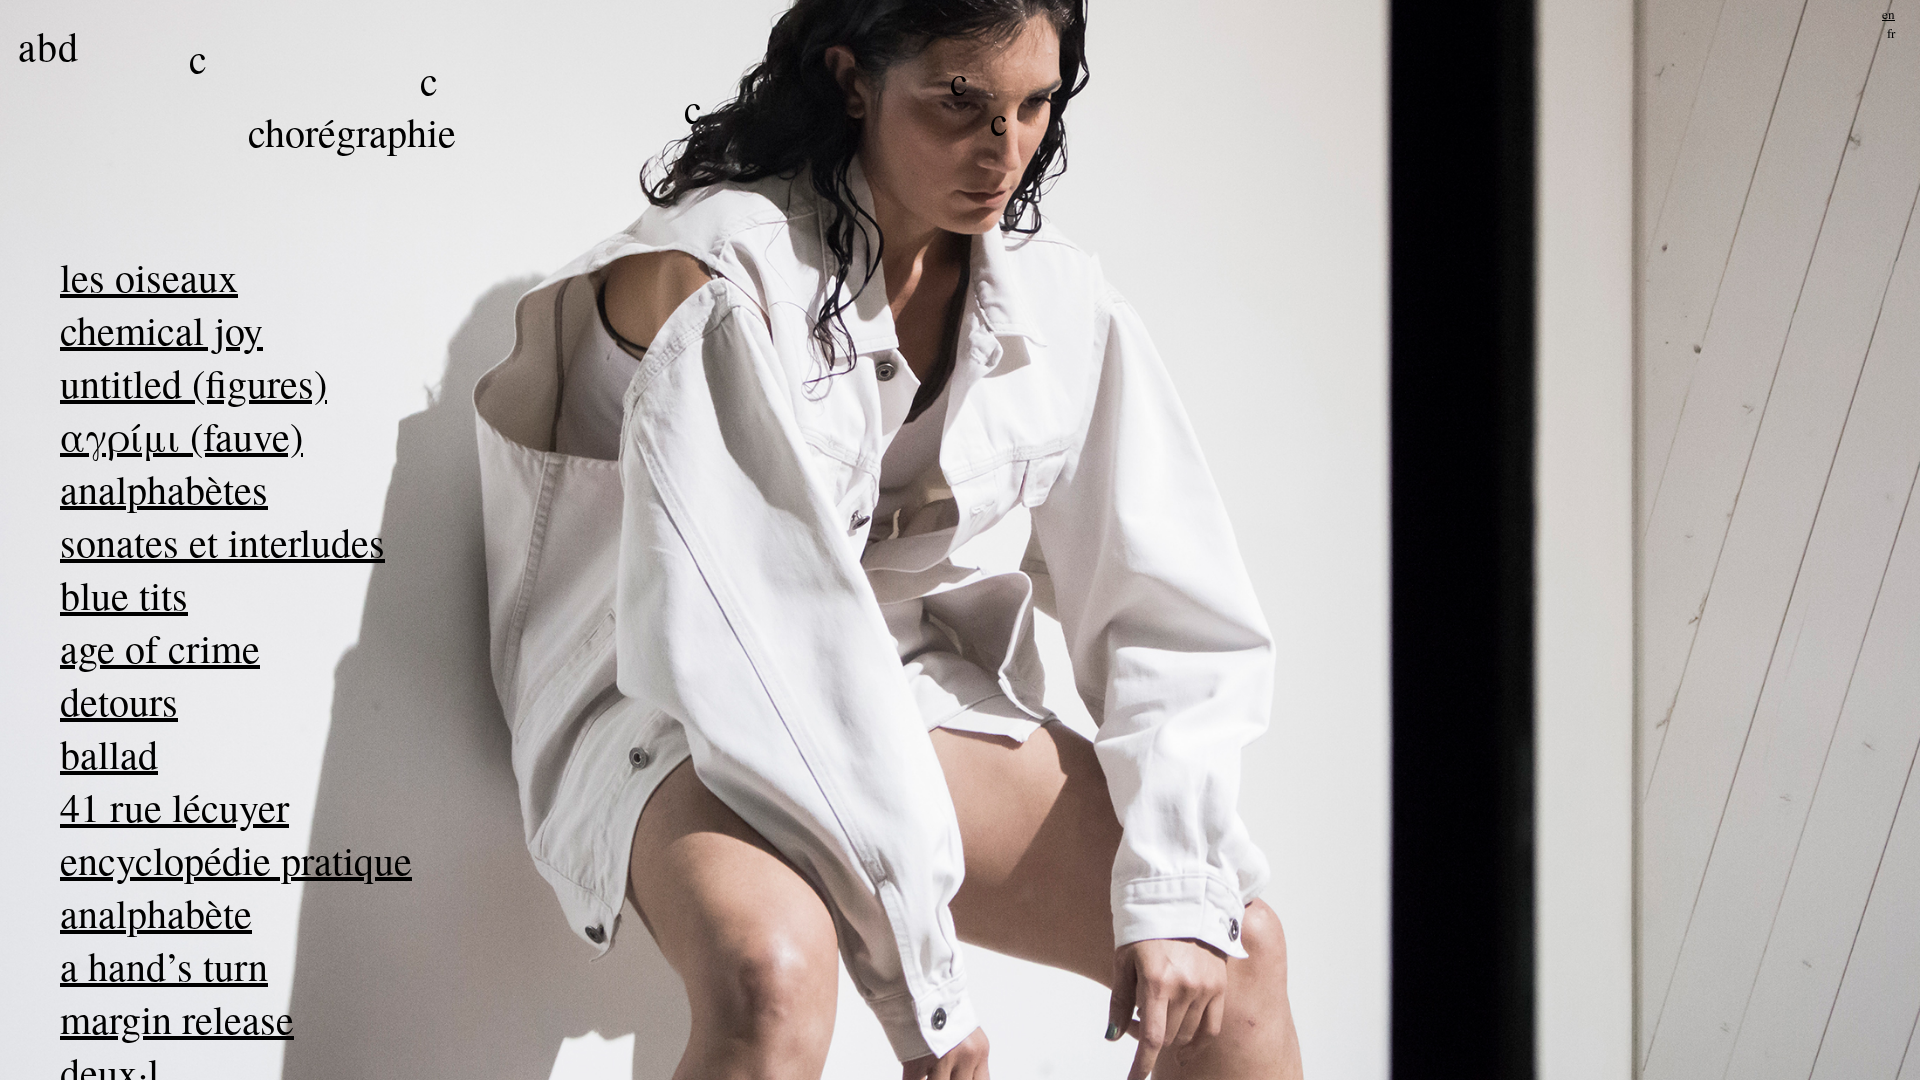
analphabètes (164, 488)
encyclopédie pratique (236, 859)
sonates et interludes (222, 541)
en (1888, 14)
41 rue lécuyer (174, 806)
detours (119, 700)
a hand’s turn (164, 965)
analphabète (156, 912)
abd (48, 45)
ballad (109, 753)
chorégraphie (352, 131)
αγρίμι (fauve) (181, 435)
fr (1891, 33)
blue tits (124, 594)
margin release (177, 1018)
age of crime (160, 647)
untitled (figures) (193, 382)
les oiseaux (149, 276)
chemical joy (161, 329)
